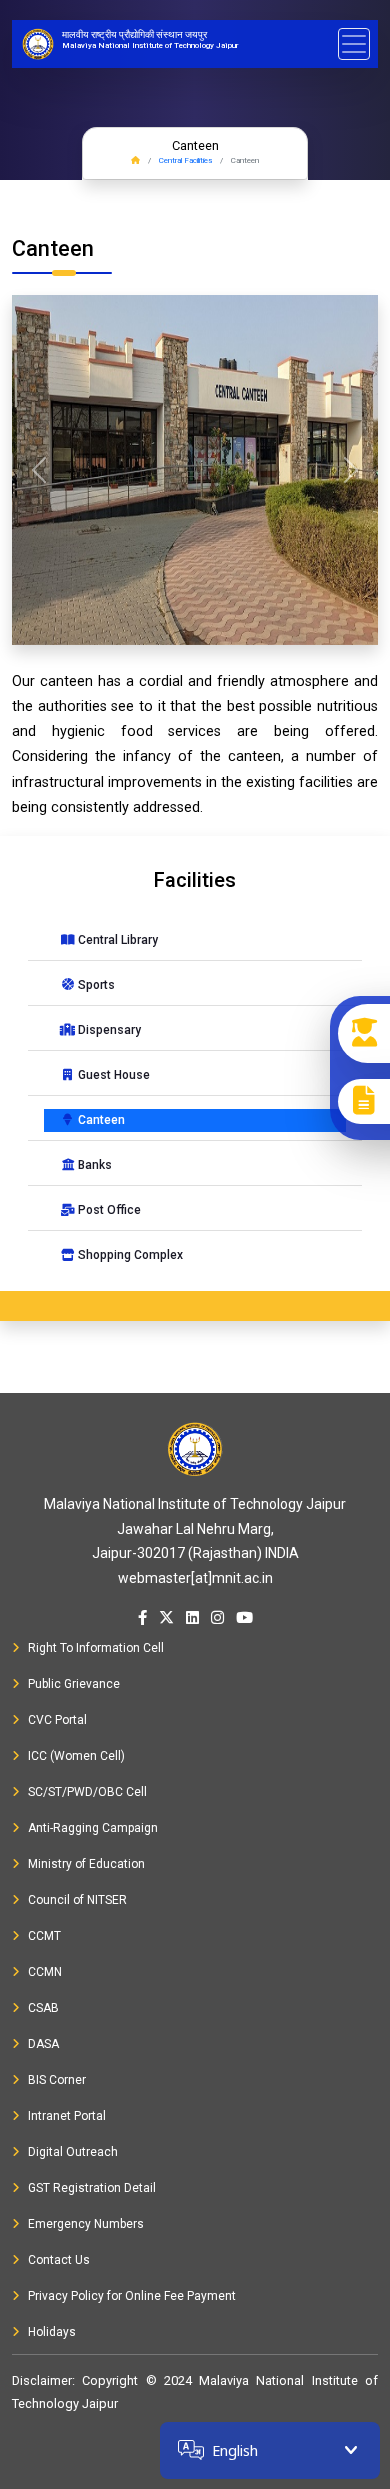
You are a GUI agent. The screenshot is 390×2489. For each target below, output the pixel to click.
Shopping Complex (129, 1255)
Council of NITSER (77, 1900)
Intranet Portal (67, 2116)
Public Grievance (74, 1684)
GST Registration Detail (92, 2188)
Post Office (108, 1210)
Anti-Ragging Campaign (93, 1828)
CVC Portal (57, 1720)
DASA (43, 2044)
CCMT (44, 1936)
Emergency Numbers (86, 2224)
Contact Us (59, 2260)
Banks (93, 1165)
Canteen (100, 1120)
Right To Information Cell (96, 1648)
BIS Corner (57, 2080)
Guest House (112, 1075)
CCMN (45, 1972)
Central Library (116, 940)
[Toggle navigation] (354, 44)
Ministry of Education (86, 1864)
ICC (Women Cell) (76, 1756)
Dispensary (108, 1030)
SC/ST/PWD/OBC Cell (87, 1792)
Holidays (52, 2332)
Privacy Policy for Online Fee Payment (132, 2296)
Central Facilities (185, 160)
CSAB (43, 2008)
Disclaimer (42, 2380)
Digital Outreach (73, 2152)
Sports (95, 985)
